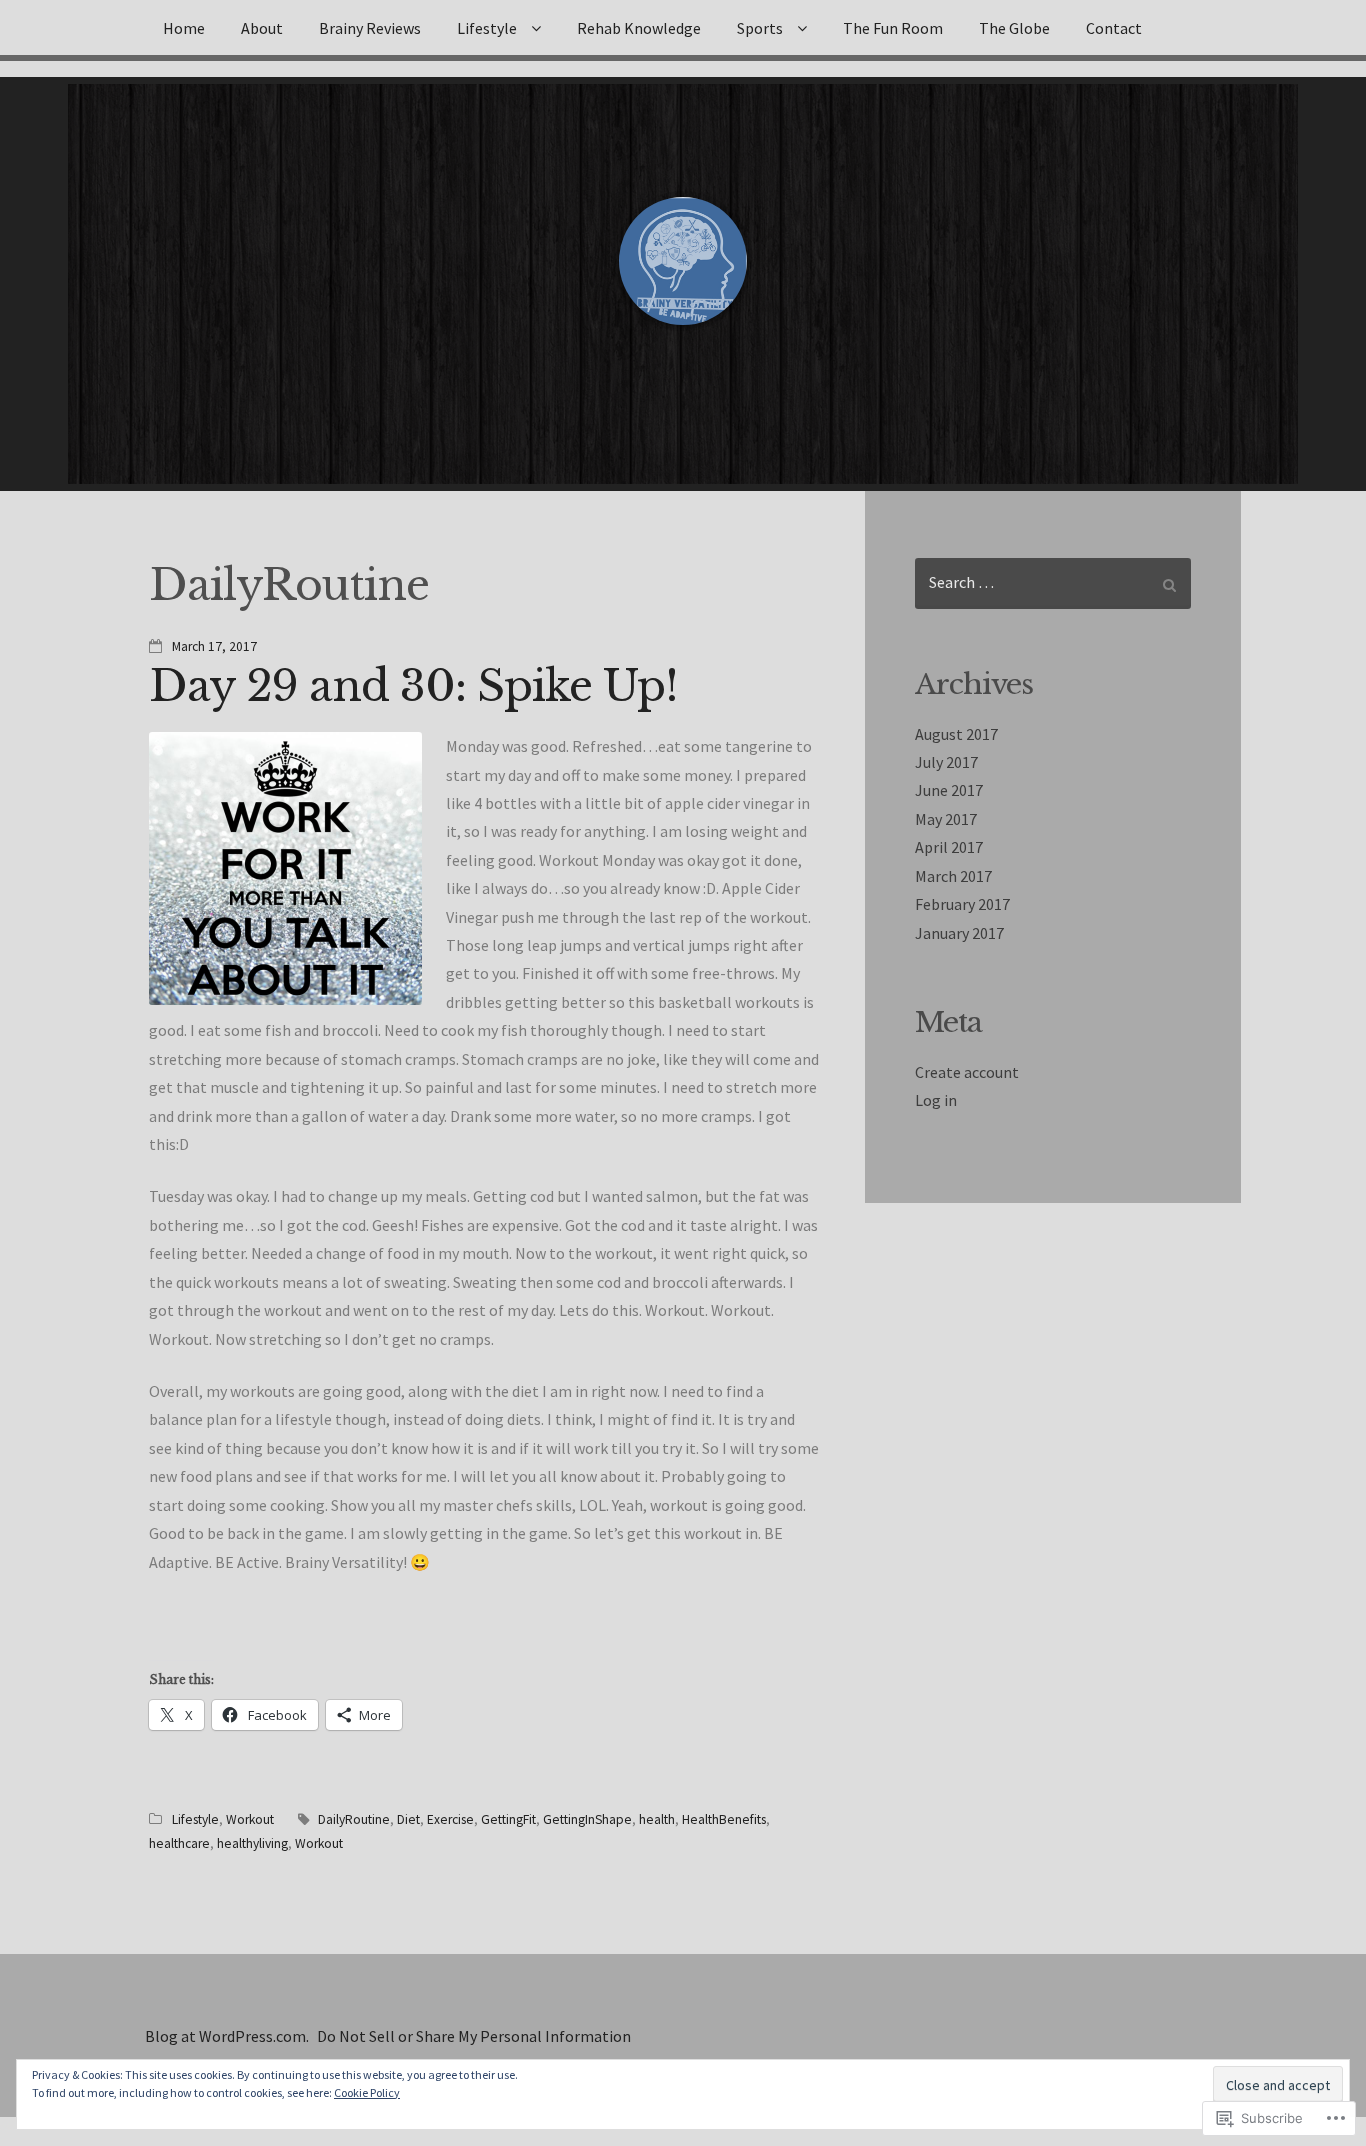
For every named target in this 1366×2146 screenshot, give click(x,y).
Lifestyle (487, 28)
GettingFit (508, 1819)
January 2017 (959, 933)
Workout (250, 1819)
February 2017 (962, 904)
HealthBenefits (724, 1819)
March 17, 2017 (214, 646)
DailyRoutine (354, 1819)
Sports (760, 28)
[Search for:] (1053, 583)
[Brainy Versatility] (682, 261)
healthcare (179, 1843)
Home (184, 28)
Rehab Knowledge (639, 28)
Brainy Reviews (370, 28)
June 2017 (949, 790)
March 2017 (953, 876)
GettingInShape (587, 1819)
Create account (967, 1072)
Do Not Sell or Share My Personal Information (474, 2036)
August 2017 (956, 734)
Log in (936, 1100)
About (262, 28)
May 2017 (946, 819)
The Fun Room (893, 28)
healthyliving (252, 1843)
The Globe (1014, 28)
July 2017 (946, 762)
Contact (1114, 28)
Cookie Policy (367, 2092)
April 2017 (949, 847)
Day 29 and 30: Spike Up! (413, 686)
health (657, 1819)
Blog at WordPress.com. (227, 2036)
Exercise (450, 1819)
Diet (408, 1819)
